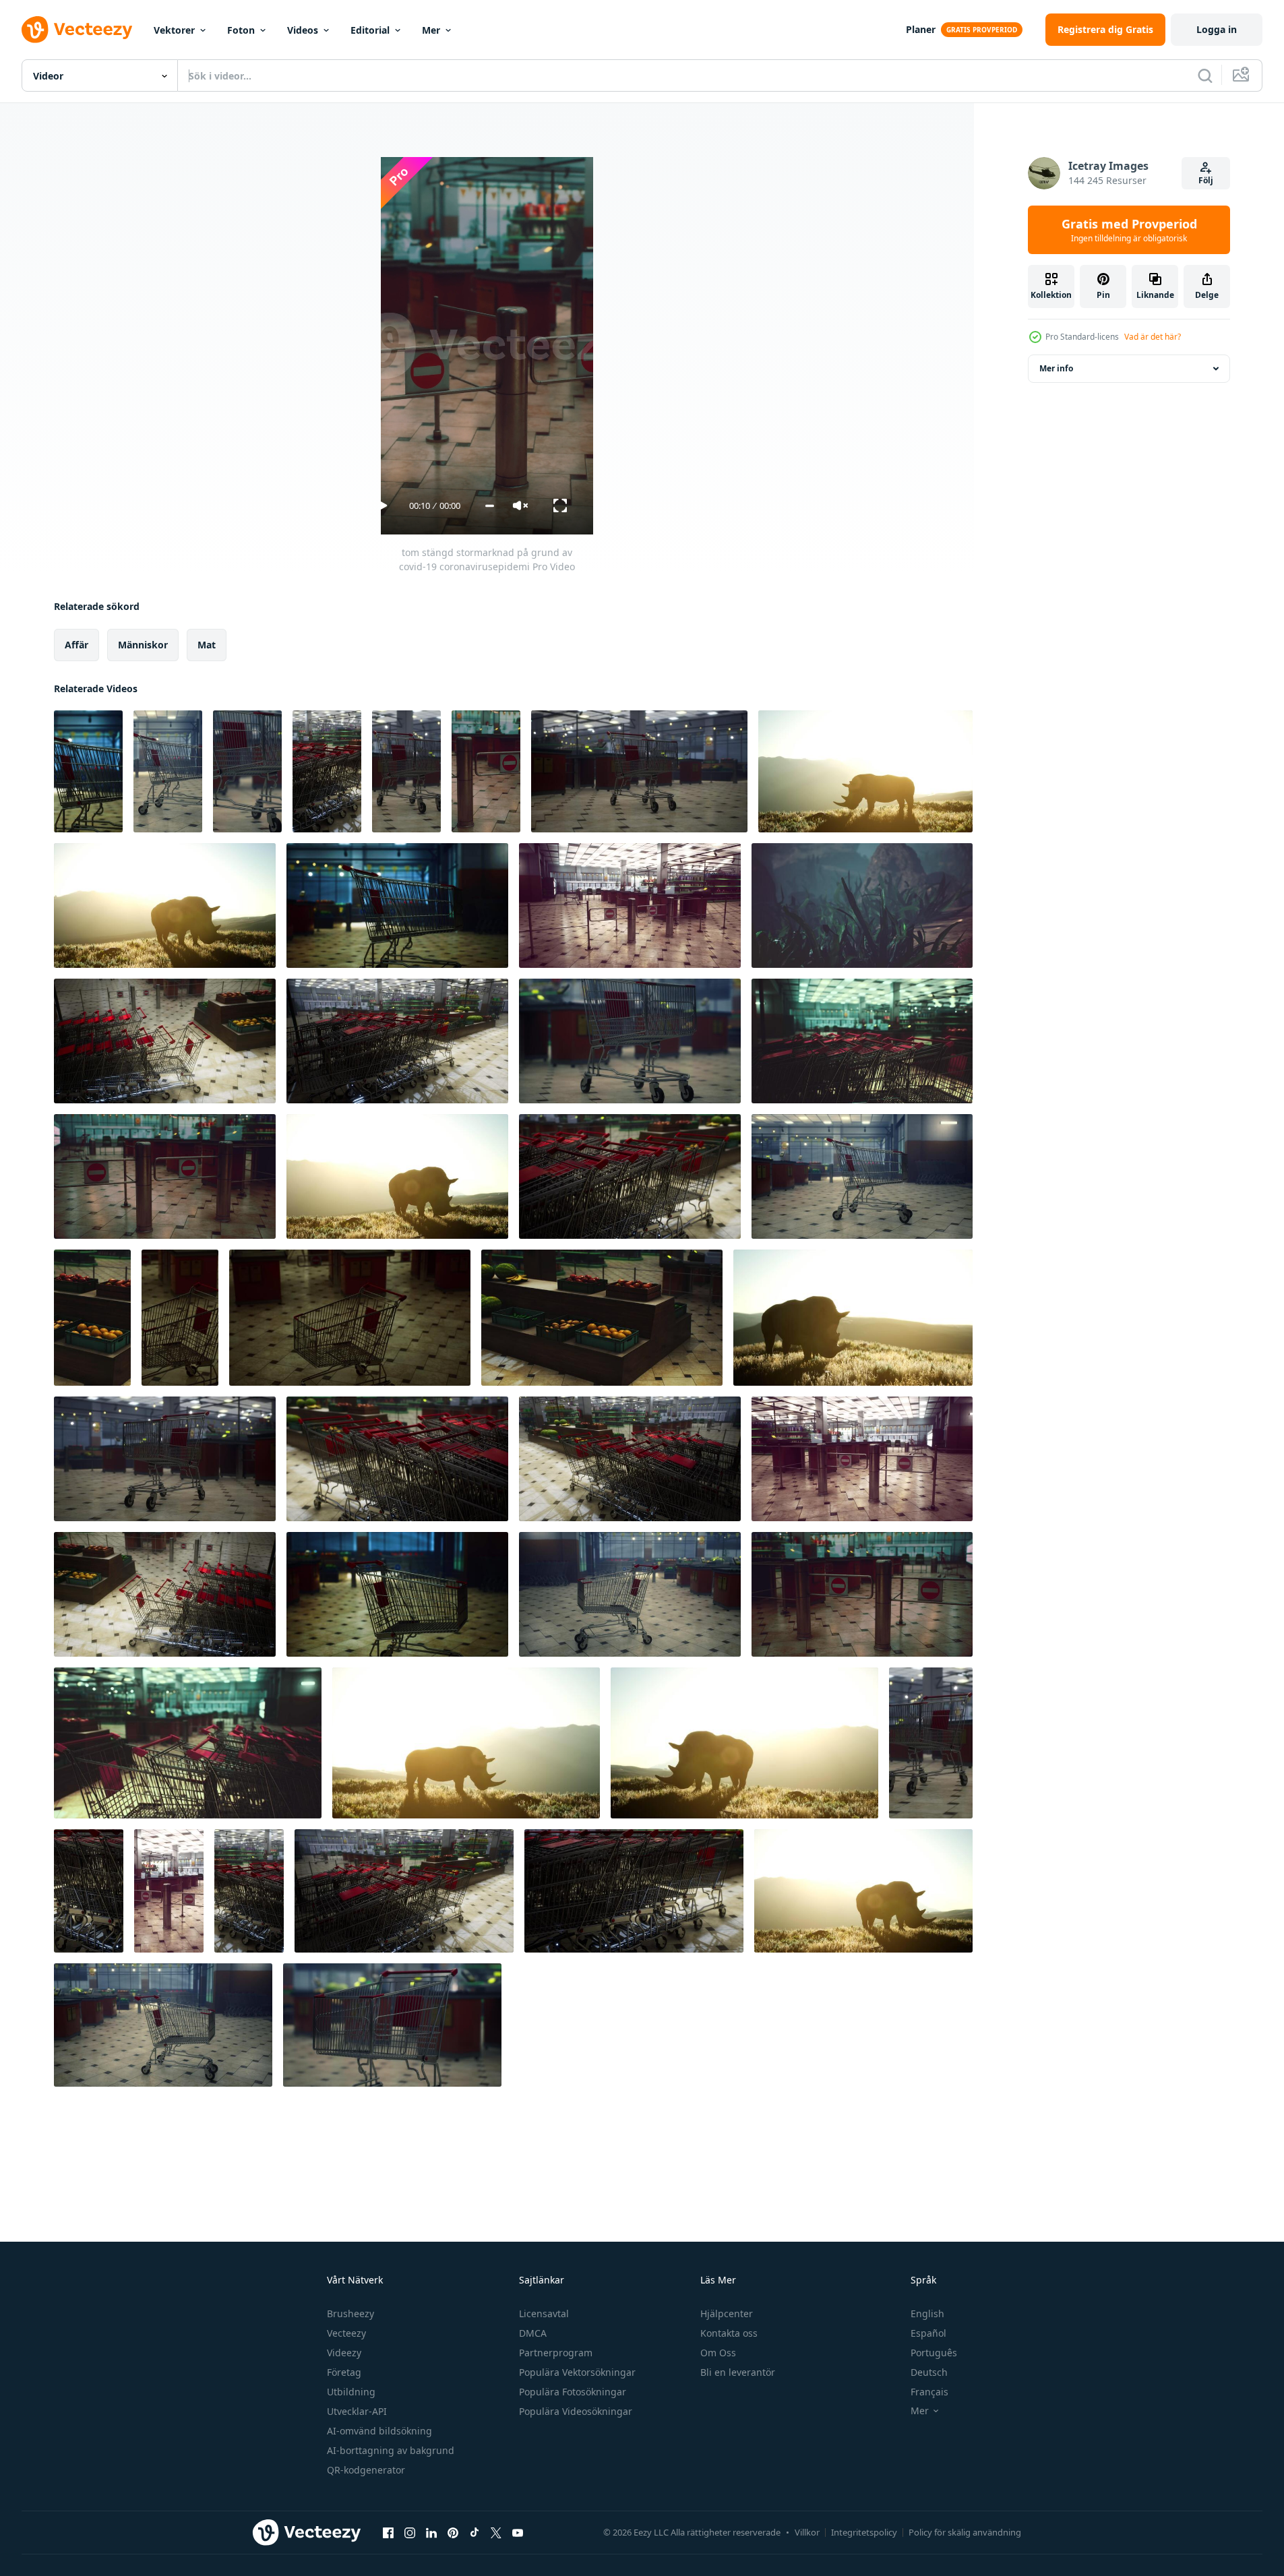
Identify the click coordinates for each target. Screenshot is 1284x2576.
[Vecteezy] (77, 30)
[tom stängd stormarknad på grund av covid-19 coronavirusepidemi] (88, 771)
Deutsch (929, 2372)
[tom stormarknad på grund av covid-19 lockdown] (92, 1318)
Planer (921, 29)
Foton (241, 30)
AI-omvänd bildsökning (379, 2431)
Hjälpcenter (727, 2313)
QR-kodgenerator (366, 2470)
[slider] (490, 506)
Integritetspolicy (864, 2532)
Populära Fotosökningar (573, 2392)
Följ (1206, 180)
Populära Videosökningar (576, 2411)
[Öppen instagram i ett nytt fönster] (410, 2532)
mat (207, 645)
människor (143, 645)
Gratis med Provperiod (1129, 230)
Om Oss (718, 2353)
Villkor (807, 2532)
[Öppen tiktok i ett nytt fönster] (475, 2532)
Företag (344, 2372)
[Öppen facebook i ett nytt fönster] (388, 2532)
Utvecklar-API (357, 2411)
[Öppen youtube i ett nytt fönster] (518, 2532)
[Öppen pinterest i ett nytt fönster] (453, 2532)
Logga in (1217, 29)
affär (77, 645)
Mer (431, 30)
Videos (303, 30)
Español (928, 2333)
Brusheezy (350, 2313)
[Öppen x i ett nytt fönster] (496, 2532)
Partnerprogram (556, 2353)
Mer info (1056, 368)
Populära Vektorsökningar (577, 2372)
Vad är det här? (1153, 337)
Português (934, 2353)
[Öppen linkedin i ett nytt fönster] (431, 2532)
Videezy (344, 2353)
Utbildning (351, 2392)
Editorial (370, 30)
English (927, 2313)
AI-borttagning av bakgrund (391, 2450)
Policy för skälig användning (965, 2532)
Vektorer (174, 30)
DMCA (533, 2333)
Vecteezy (346, 2333)
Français (929, 2392)
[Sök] (1205, 75)
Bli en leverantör (738, 2372)
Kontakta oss (729, 2333)
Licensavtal (544, 2313)
